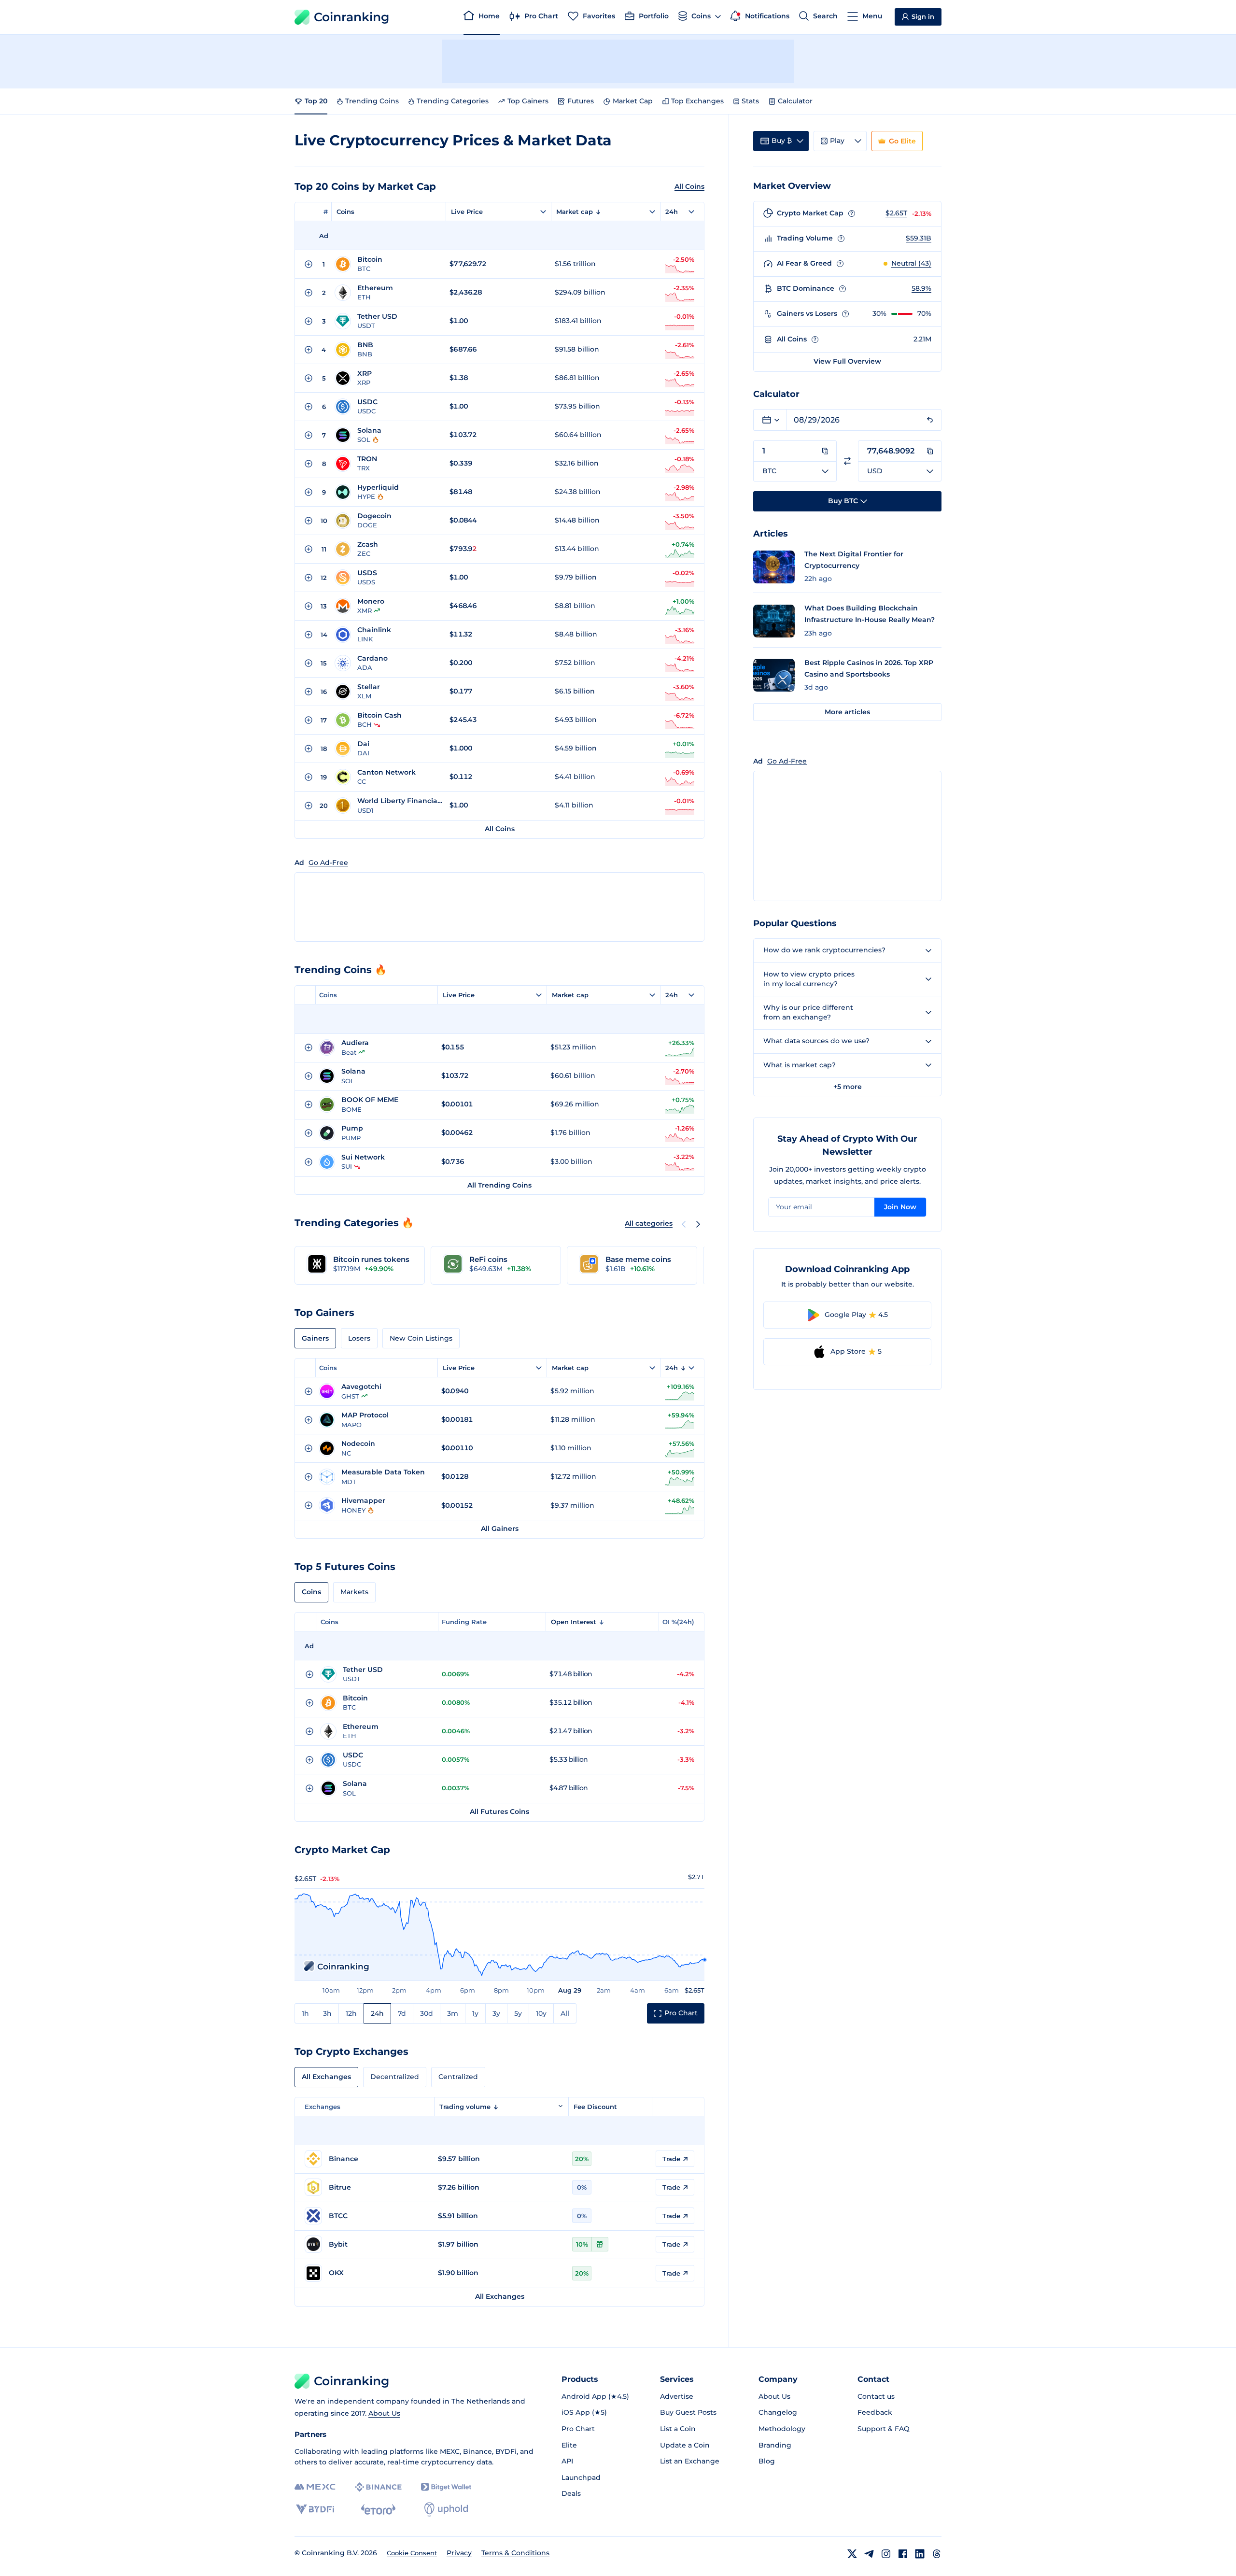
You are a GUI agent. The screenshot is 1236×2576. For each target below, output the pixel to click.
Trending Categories (453, 101)
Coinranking (351, 17)
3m (453, 2013)
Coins (345, 212)
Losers (359, 1338)
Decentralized (395, 2077)
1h (305, 2013)
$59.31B (919, 238)
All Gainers (500, 1529)
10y (541, 2013)
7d (402, 2013)
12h (351, 2013)
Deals (571, 2493)
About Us (384, 2413)
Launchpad (581, 2477)
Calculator (795, 101)
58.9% (921, 288)
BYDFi (506, 2451)
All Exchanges (326, 2077)
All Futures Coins (499, 1812)
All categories (649, 1223)
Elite (569, 2445)
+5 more (848, 1087)
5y (518, 2013)
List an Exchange (690, 2461)
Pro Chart (578, 2429)
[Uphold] (446, 2509)
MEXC (450, 2451)
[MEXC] (315, 2487)
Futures (581, 101)
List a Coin (678, 2429)
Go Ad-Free (328, 863)
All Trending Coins (499, 1185)
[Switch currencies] (847, 461)
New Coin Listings (421, 1338)
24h (377, 2013)
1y (475, 2013)
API (567, 2461)
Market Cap (633, 101)
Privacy (459, 2553)
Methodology (782, 2429)
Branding (775, 2445)
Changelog (778, 2412)
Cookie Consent (412, 2553)
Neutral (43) (911, 263)
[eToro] (378, 2509)
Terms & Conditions (515, 2553)
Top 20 (316, 101)
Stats (750, 101)
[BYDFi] (315, 2509)
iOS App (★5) (584, 2412)
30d (427, 2013)
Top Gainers (528, 101)
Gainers (315, 1338)
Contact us (876, 2396)
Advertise (677, 2396)
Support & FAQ (884, 2429)
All (565, 2013)
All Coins (689, 186)
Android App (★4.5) (595, 2396)
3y (496, 2013)
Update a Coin (685, 2445)
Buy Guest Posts (688, 2412)
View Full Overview (847, 361)
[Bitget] (446, 2487)
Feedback (875, 2412)
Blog (767, 2461)
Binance (478, 2451)
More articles (847, 712)
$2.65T (896, 213)
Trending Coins (372, 101)
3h (327, 2013)
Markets (354, 1592)
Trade (671, 2159)
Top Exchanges (697, 101)
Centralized (458, 2077)
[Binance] (378, 2487)
